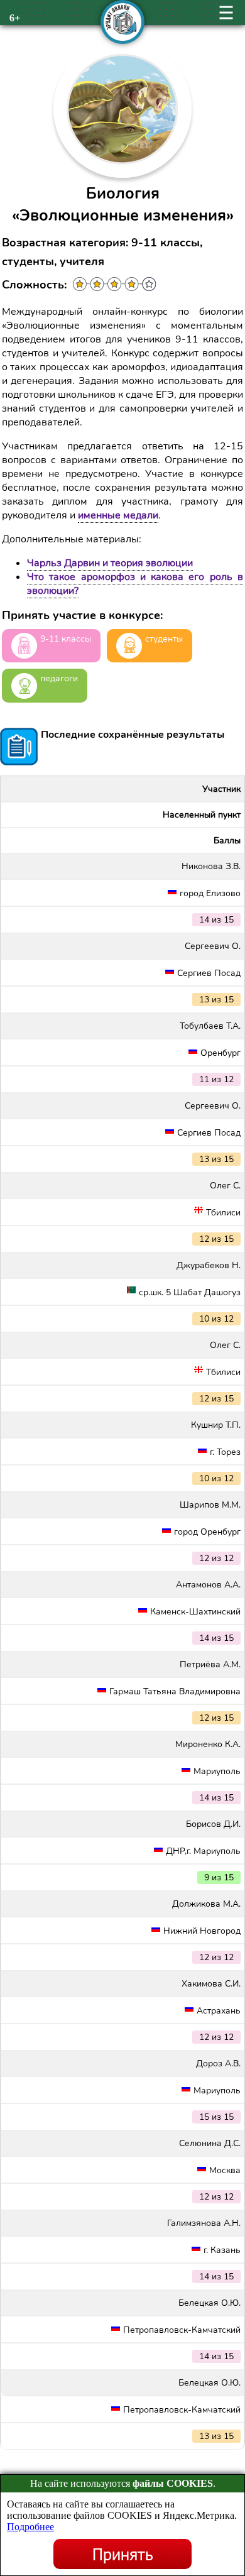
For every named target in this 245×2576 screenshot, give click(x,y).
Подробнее (30, 2527)
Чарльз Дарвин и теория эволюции (110, 563)
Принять (123, 2554)
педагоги (59, 678)
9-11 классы (66, 639)
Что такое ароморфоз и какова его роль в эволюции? (135, 584)
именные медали (118, 515)
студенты (164, 639)
